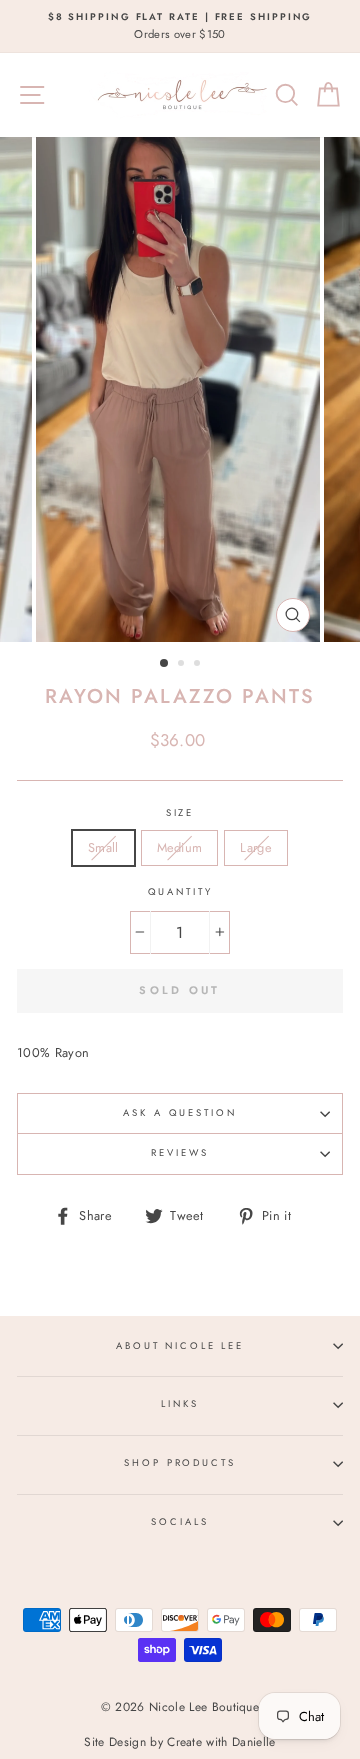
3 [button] (199, 665)
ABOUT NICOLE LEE (180, 1346)
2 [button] (183, 665)
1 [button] (165, 664)
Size (180, 813)
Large (256, 847)
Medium (180, 847)
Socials (179, 1522)
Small (103, 847)
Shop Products (179, 1463)
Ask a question (179, 1113)
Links (179, 1404)
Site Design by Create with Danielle (179, 1742)
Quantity (180, 892)
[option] (180, 26)
